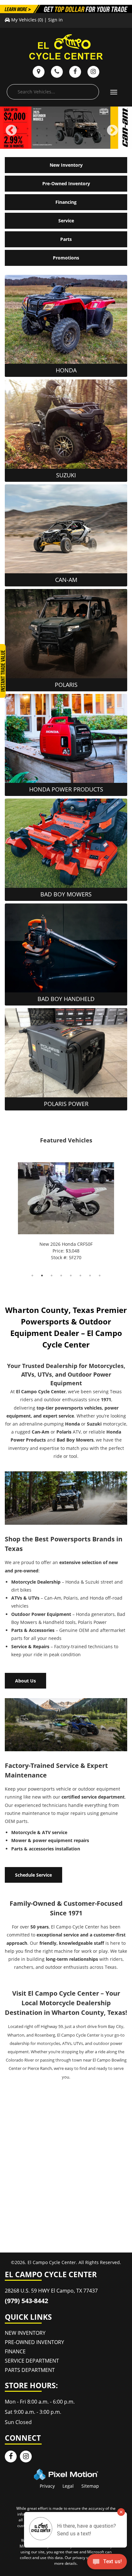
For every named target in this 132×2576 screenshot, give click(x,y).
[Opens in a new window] (11, 2457)
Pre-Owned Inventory (66, 183)
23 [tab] (95, 135)
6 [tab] (57, 128)
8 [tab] (76, 128)
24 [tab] (105, 135)
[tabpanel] (66, 1212)
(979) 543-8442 (26, 2301)
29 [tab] (57, 143)
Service (66, 221)
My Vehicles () (27, 20)
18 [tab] (47, 135)
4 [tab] (37, 128)
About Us (25, 1681)
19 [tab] (57, 135)
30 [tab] (67, 143)
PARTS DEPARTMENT (30, 2370)
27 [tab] (38, 143)
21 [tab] (76, 135)
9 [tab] (85, 128)
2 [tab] (42, 1275)
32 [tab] (86, 143)
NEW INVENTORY (25, 2333)
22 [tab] (86, 135)
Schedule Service (33, 1875)
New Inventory (66, 165)
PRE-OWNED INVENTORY (34, 2342)
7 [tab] (66, 128)
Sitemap (90, 2486)
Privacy (47, 2486)
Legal (68, 2486)
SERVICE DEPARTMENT (32, 2361)
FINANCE (15, 2351)
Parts (66, 239)
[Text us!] (107, 2563)
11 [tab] (105, 128)
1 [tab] (33, 1275)
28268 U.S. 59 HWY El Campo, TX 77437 (51, 2291)
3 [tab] (52, 1275)
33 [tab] (95, 143)
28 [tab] (47, 143)
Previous (25, 135)
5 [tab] (47, 128)
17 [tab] (38, 135)
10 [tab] (95, 128)
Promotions (66, 258)
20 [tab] (67, 135)
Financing (66, 202)
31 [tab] (76, 143)
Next (123, 135)
